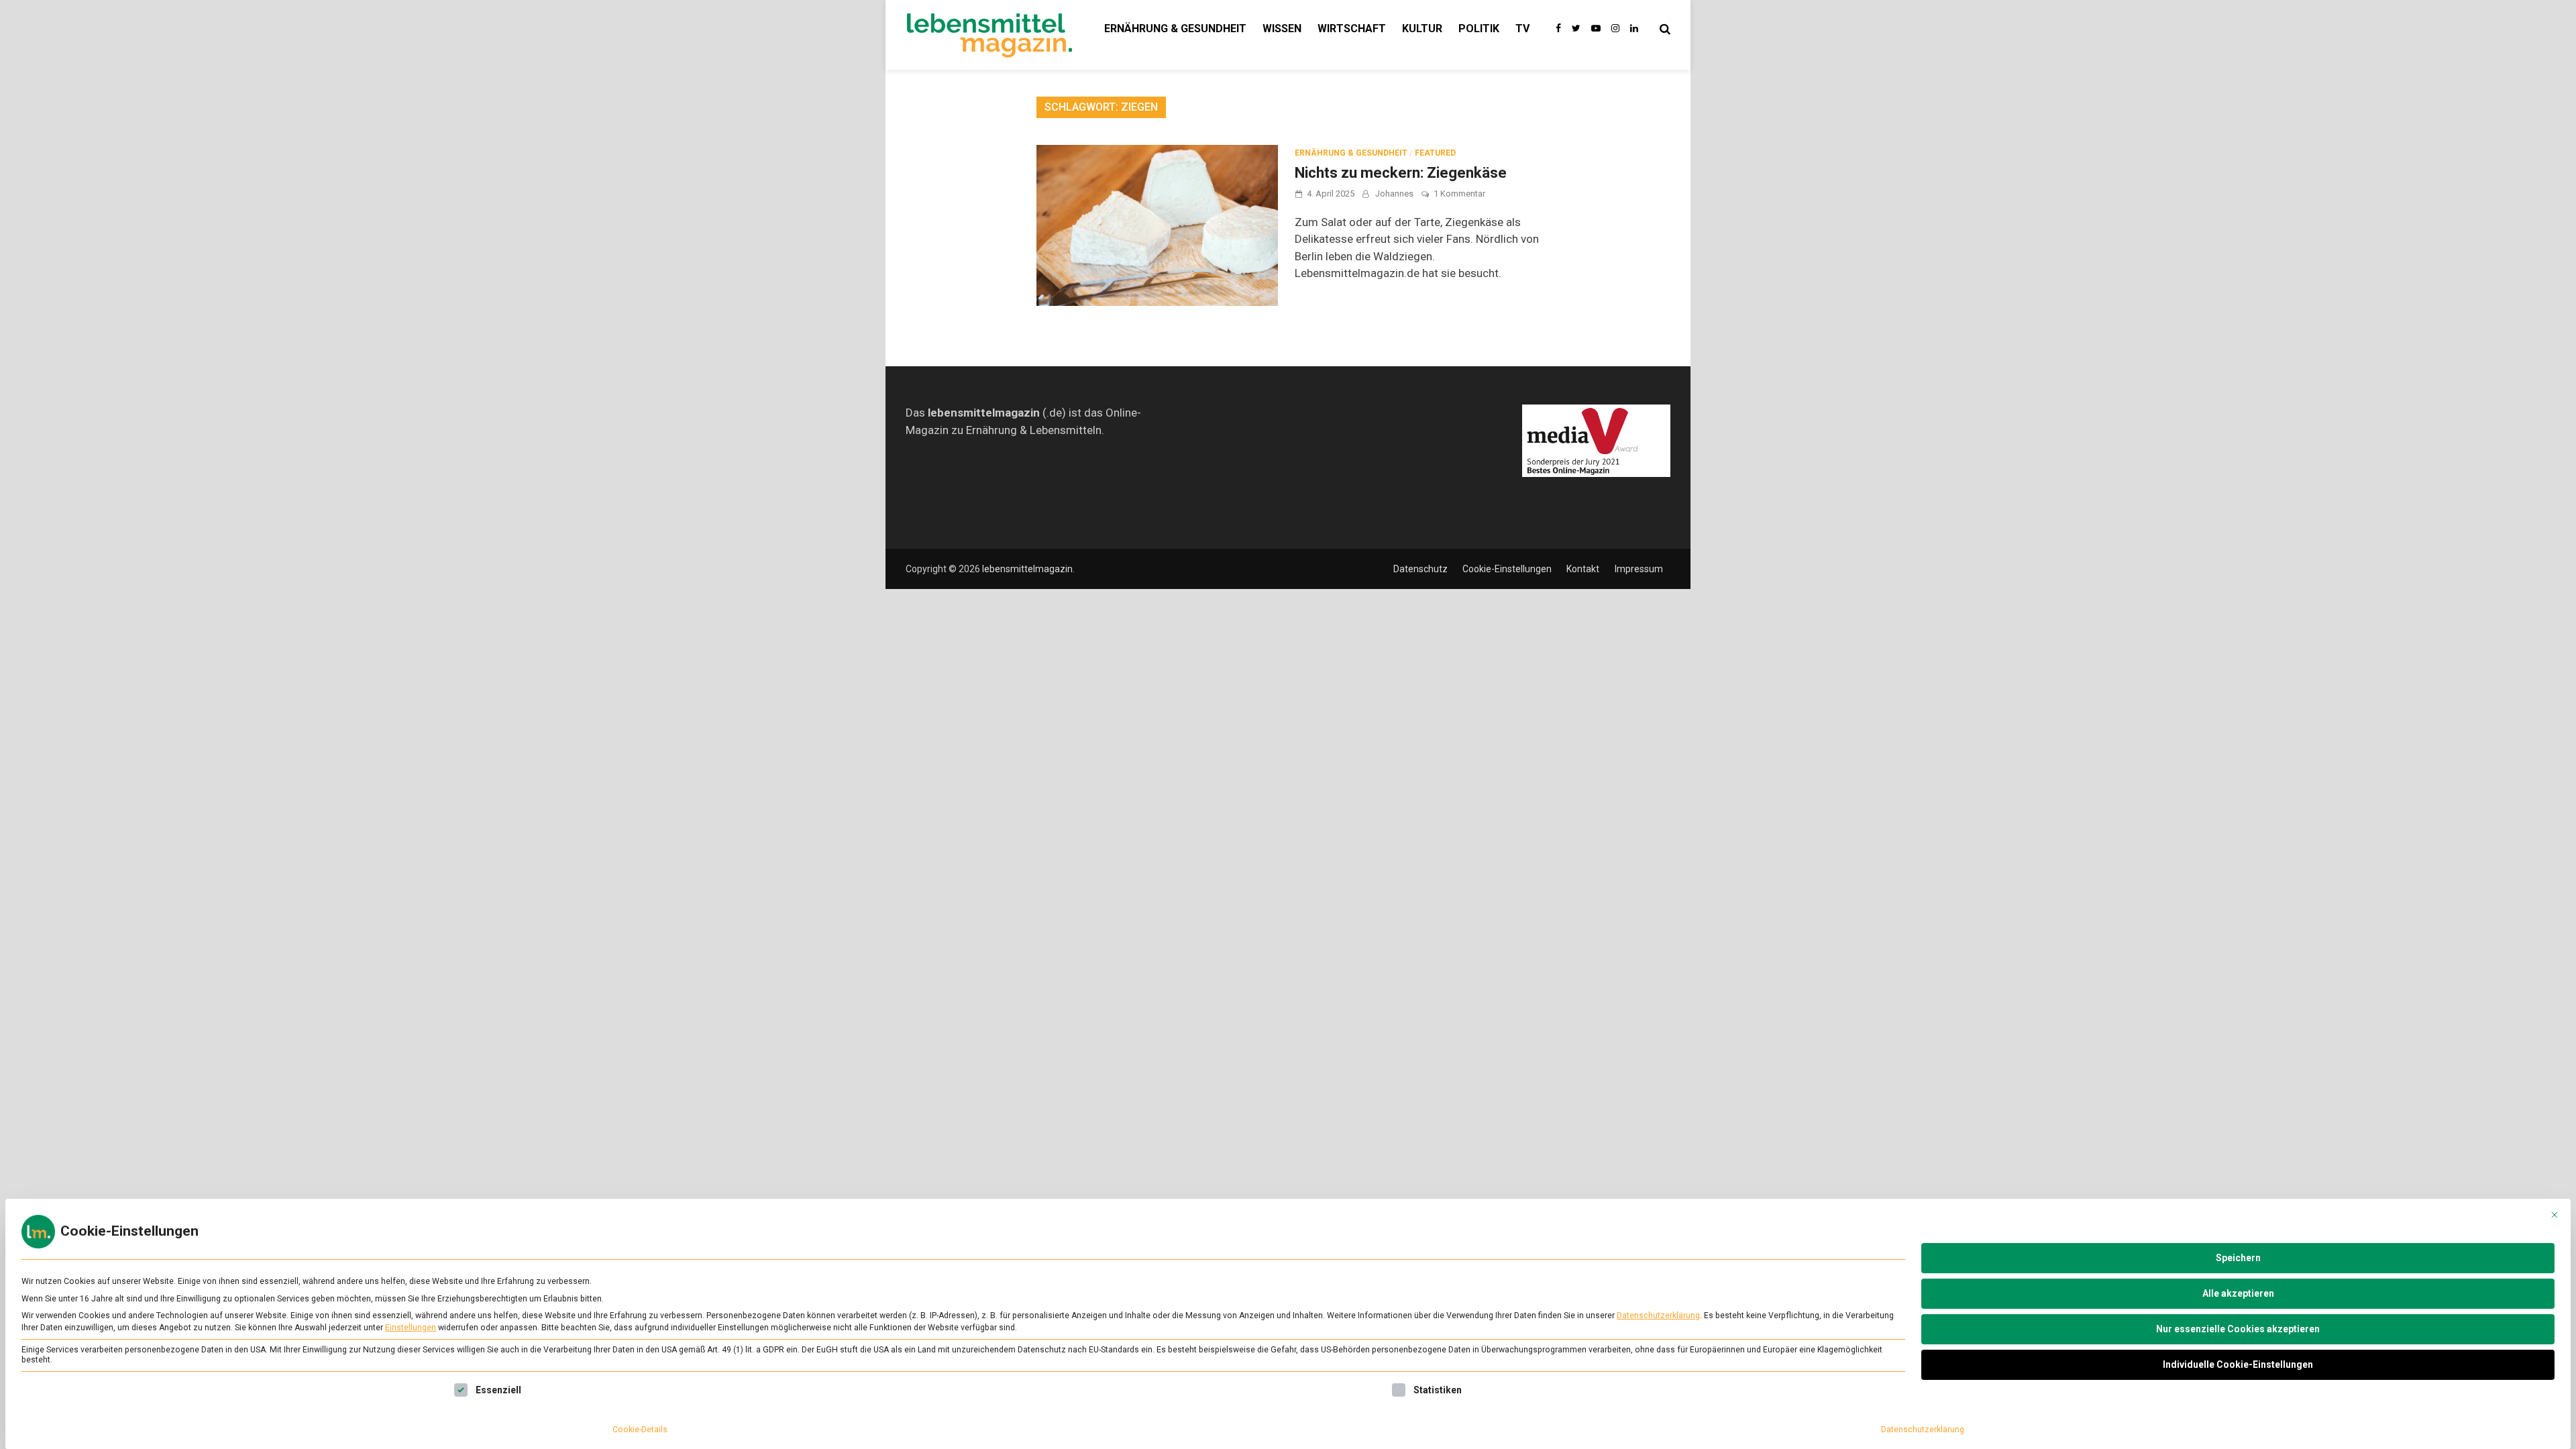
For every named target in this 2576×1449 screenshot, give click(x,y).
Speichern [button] (2238, 1258)
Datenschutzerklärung (1658, 1316)
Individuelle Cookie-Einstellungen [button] (2238, 1364)
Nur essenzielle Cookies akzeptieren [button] (2238, 1329)
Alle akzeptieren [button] (2238, 1293)
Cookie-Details (640, 1430)
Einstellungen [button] (411, 1328)
